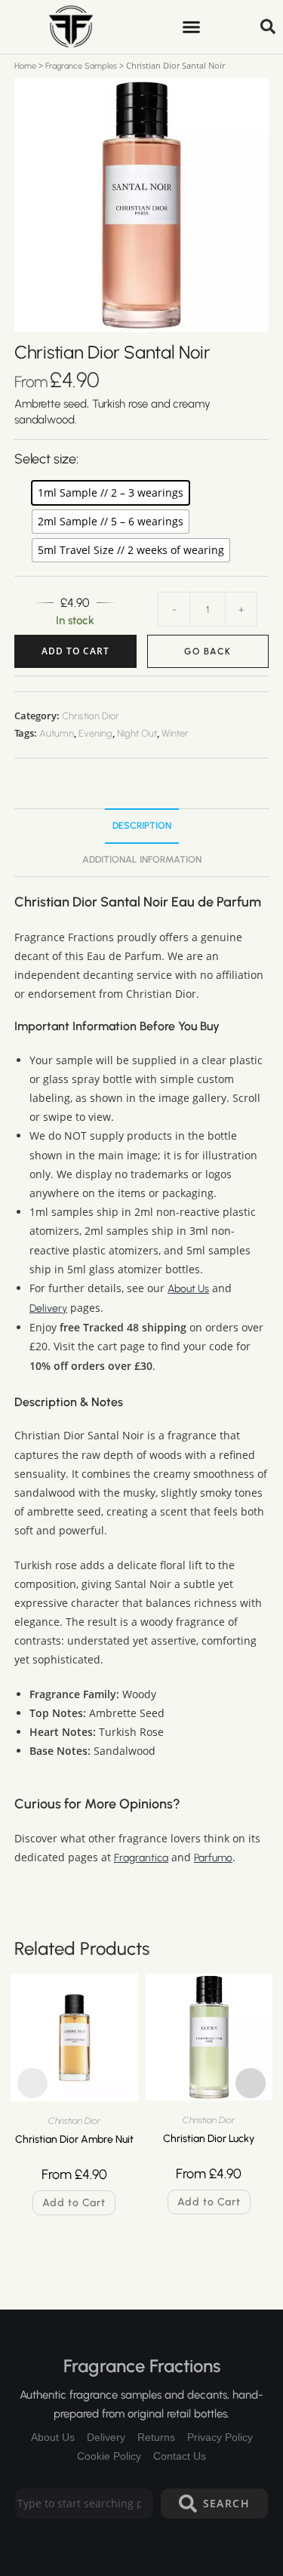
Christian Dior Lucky (209, 2139)
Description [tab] (142, 825)
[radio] (111, 493)
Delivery (48, 1308)
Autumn (57, 733)
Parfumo (213, 1858)
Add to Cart (75, 651)
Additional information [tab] (142, 859)
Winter (175, 733)
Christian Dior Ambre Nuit (74, 2139)
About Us (188, 1289)
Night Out (137, 733)
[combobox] (84, 2504)
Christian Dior (91, 716)
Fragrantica (141, 1858)
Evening (95, 733)
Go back (208, 651)
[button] (191, 26)
